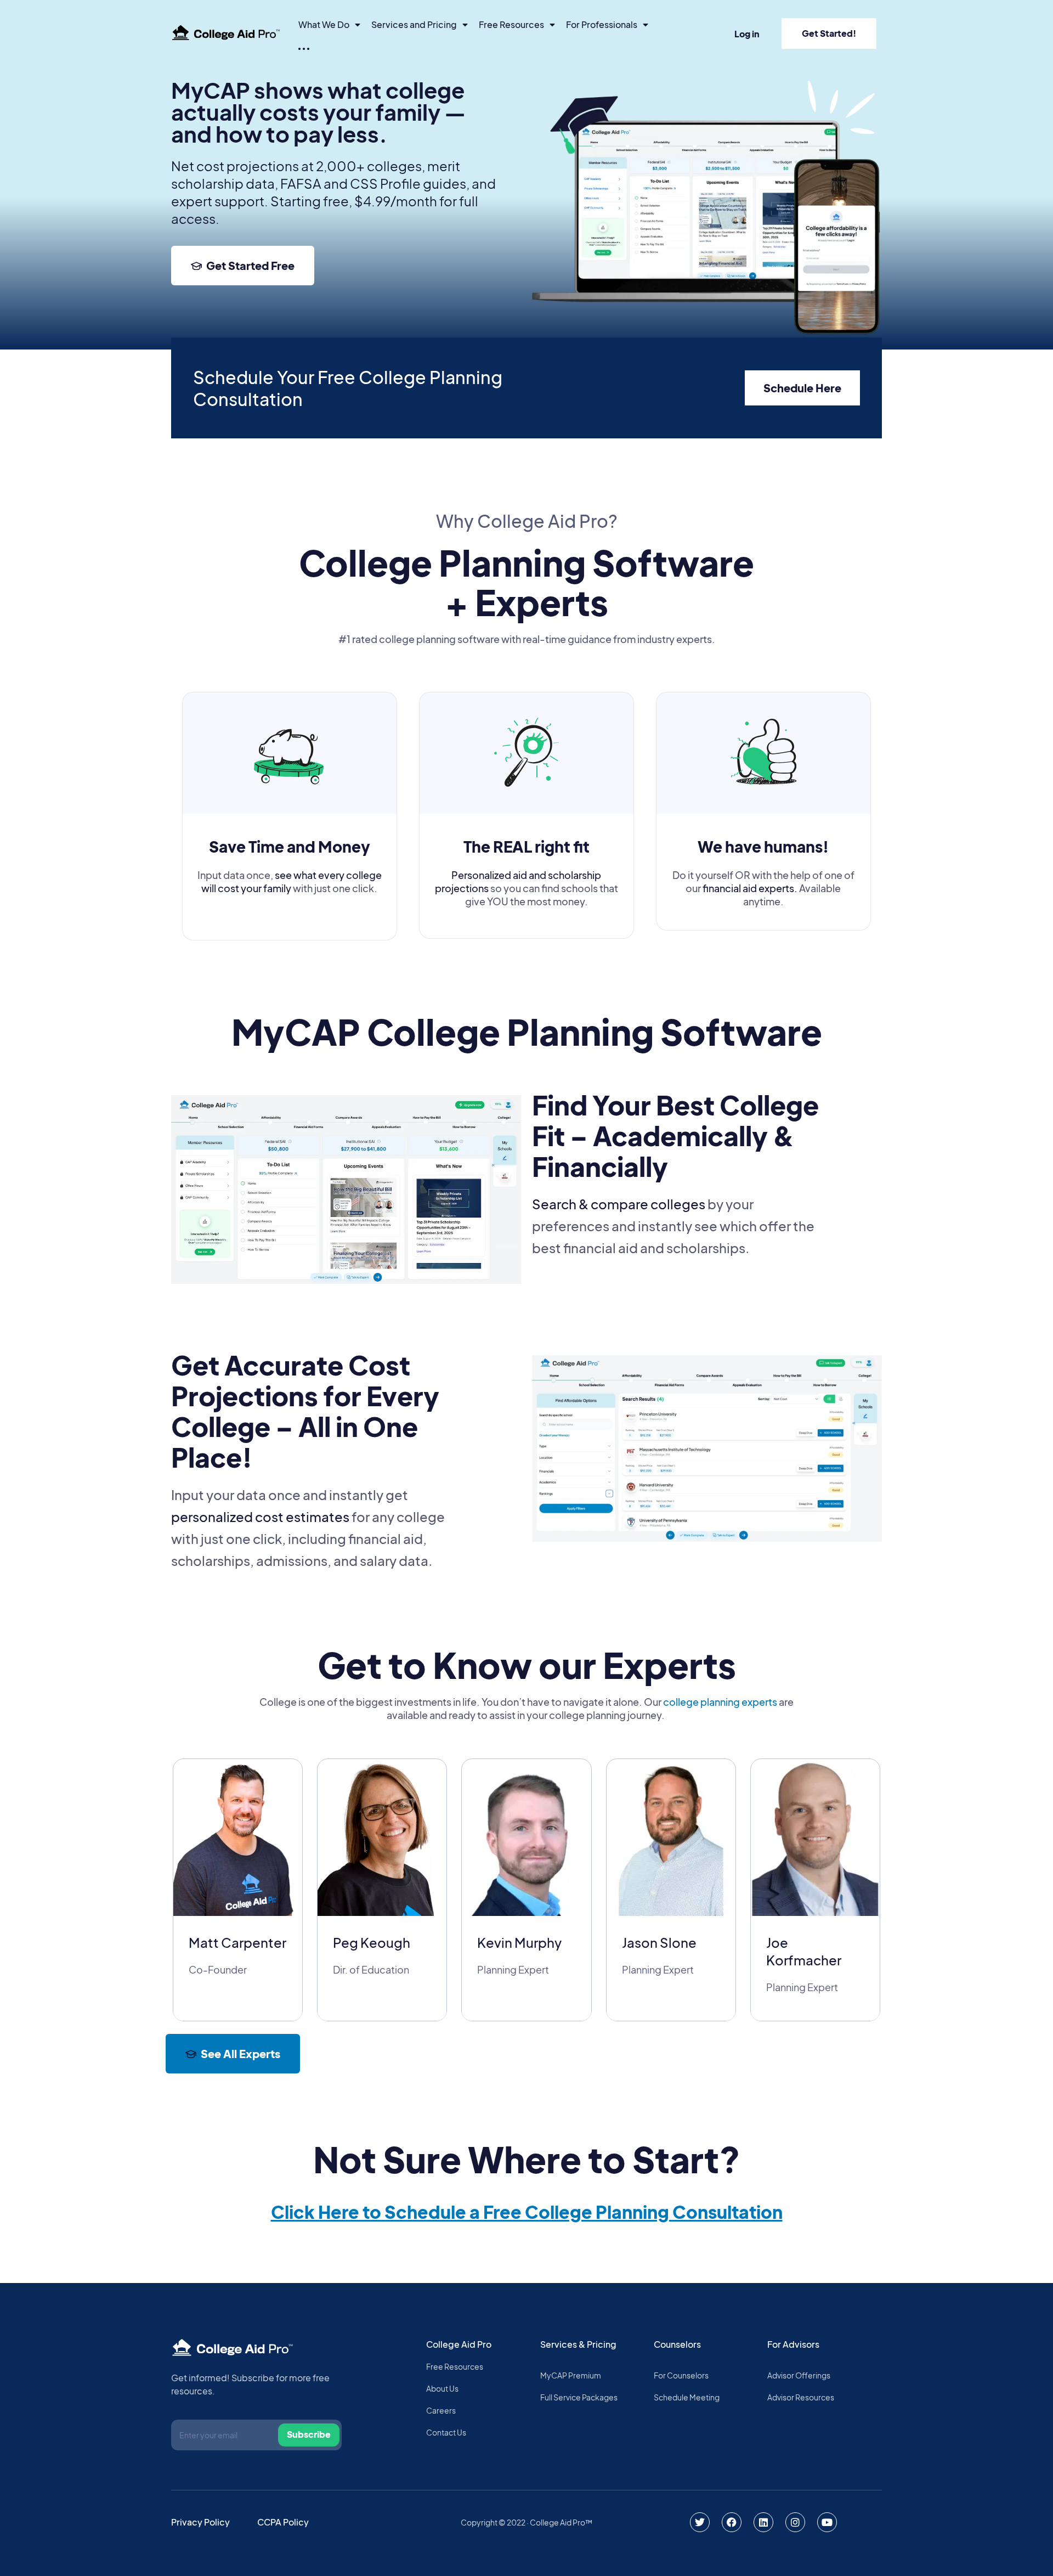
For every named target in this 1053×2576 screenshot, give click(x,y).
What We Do (324, 24)
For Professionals (602, 24)
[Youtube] (827, 2522)
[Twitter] (700, 2522)
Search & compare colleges (619, 1204)
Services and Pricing (414, 24)
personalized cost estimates (260, 1517)
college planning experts (720, 1702)
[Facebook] (732, 2522)
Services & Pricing (578, 2344)
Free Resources (511, 24)
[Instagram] (795, 2522)
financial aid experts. (750, 888)
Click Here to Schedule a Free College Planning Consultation (527, 2212)
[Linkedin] (763, 2522)
